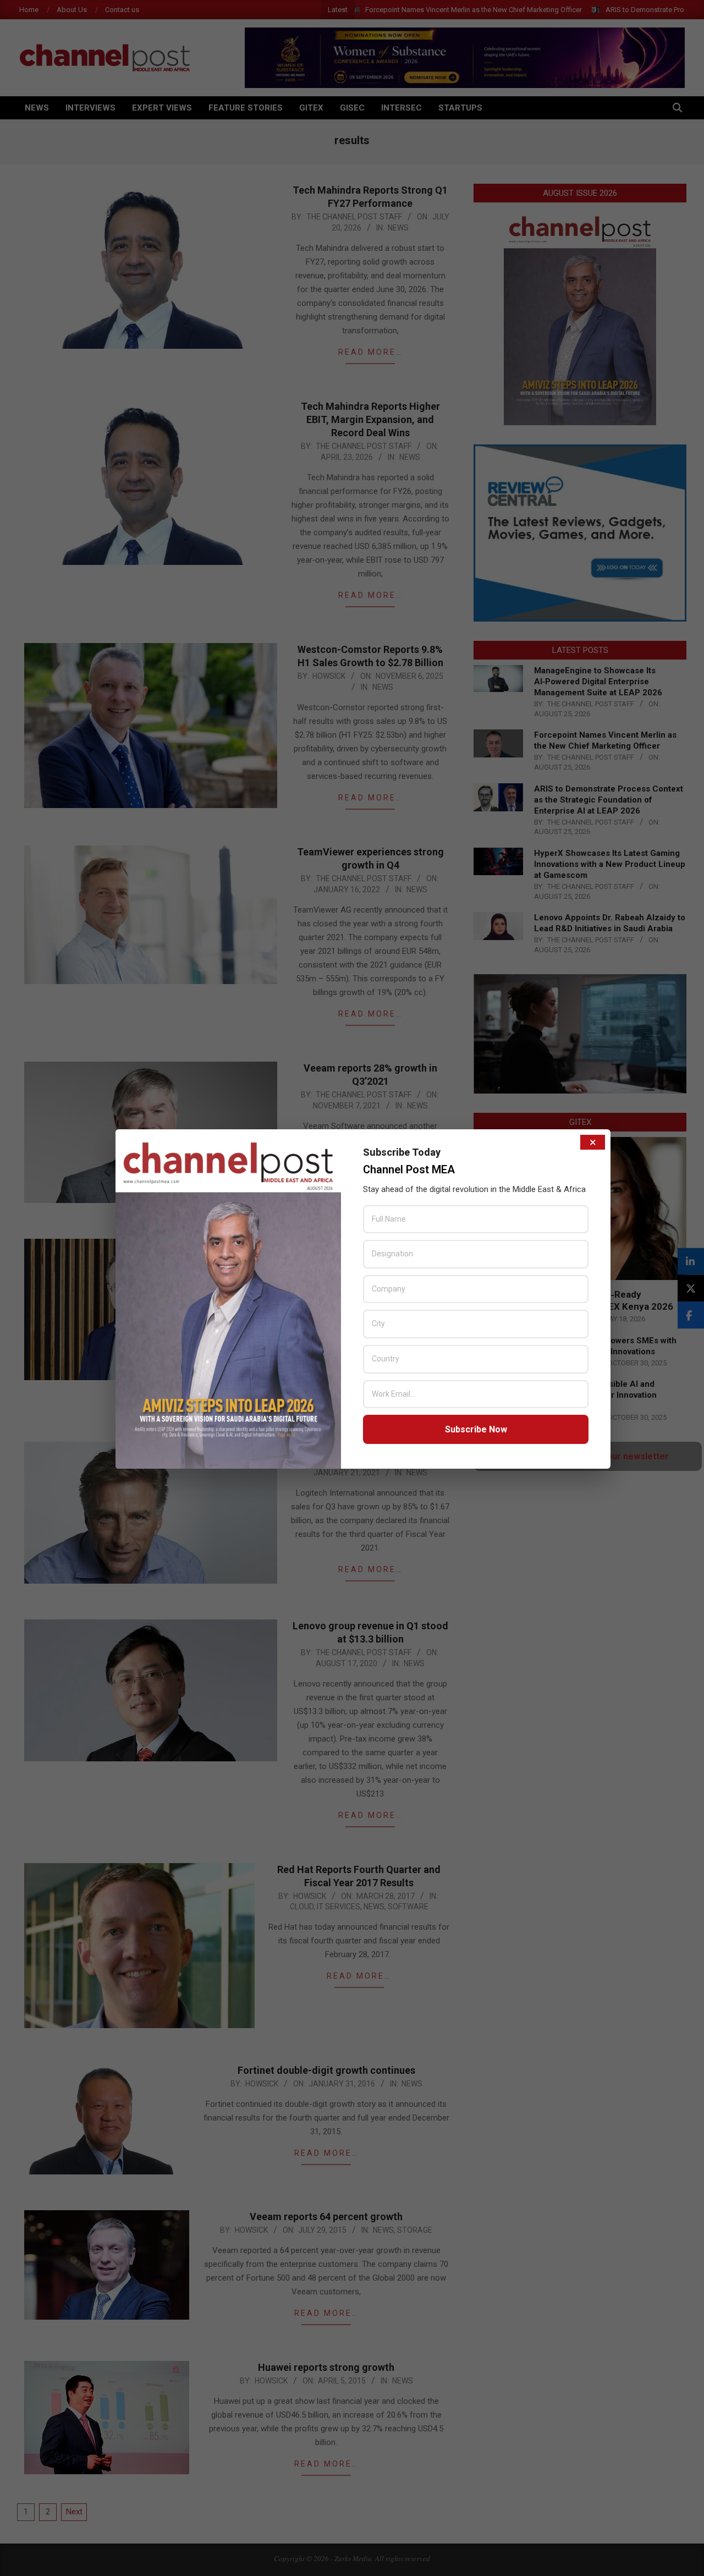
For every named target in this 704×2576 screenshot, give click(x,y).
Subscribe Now (476, 1429)
